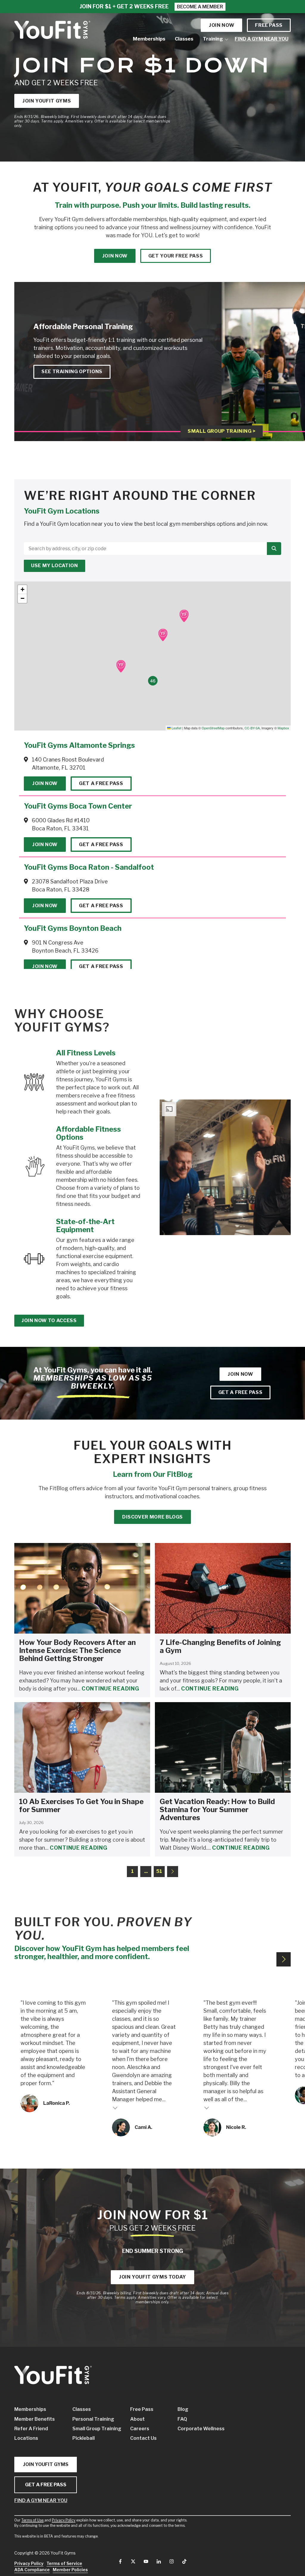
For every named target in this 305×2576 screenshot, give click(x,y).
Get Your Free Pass (176, 256)
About (137, 2419)
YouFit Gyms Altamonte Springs (79, 745)
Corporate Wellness (195, 2429)
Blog (183, 2409)
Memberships (30, 2409)
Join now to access (49, 1320)
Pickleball (84, 2438)
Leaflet (176, 728)
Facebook (120, 2561)
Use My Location (55, 566)
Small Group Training (95, 2429)
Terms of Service (64, 2563)
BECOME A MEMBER (200, 7)
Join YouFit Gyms (47, 101)
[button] (184, 616)
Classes (82, 2409)
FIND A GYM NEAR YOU (41, 2500)
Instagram (172, 2561)
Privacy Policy (64, 2520)
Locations (26, 2438)
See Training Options (72, 372)
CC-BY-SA (252, 728)
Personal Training (93, 2419)
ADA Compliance (32, 2570)
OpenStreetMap (213, 728)
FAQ (182, 2419)
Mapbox (283, 728)
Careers (140, 2429)
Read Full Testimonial (115, 2107)
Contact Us (143, 2438)
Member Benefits (35, 2419)
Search (274, 549)
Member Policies (70, 2570)
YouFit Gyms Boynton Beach (73, 928)
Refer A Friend (31, 2429)
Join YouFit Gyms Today (152, 2277)
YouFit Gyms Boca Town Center (78, 806)
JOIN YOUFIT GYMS (46, 2464)
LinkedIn (159, 2561)
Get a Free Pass (101, 783)
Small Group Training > (222, 431)
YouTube (146, 2561)
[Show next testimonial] (284, 1959)
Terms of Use (32, 2520)
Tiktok (184, 2561)
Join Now (45, 783)
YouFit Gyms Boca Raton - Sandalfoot (89, 867)
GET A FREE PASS (46, 2485)
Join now (221, 25)
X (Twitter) (133, 2561)
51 (159, 1871)
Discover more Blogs (152, 1517)
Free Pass (269, 25)
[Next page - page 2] (173, 1872)
